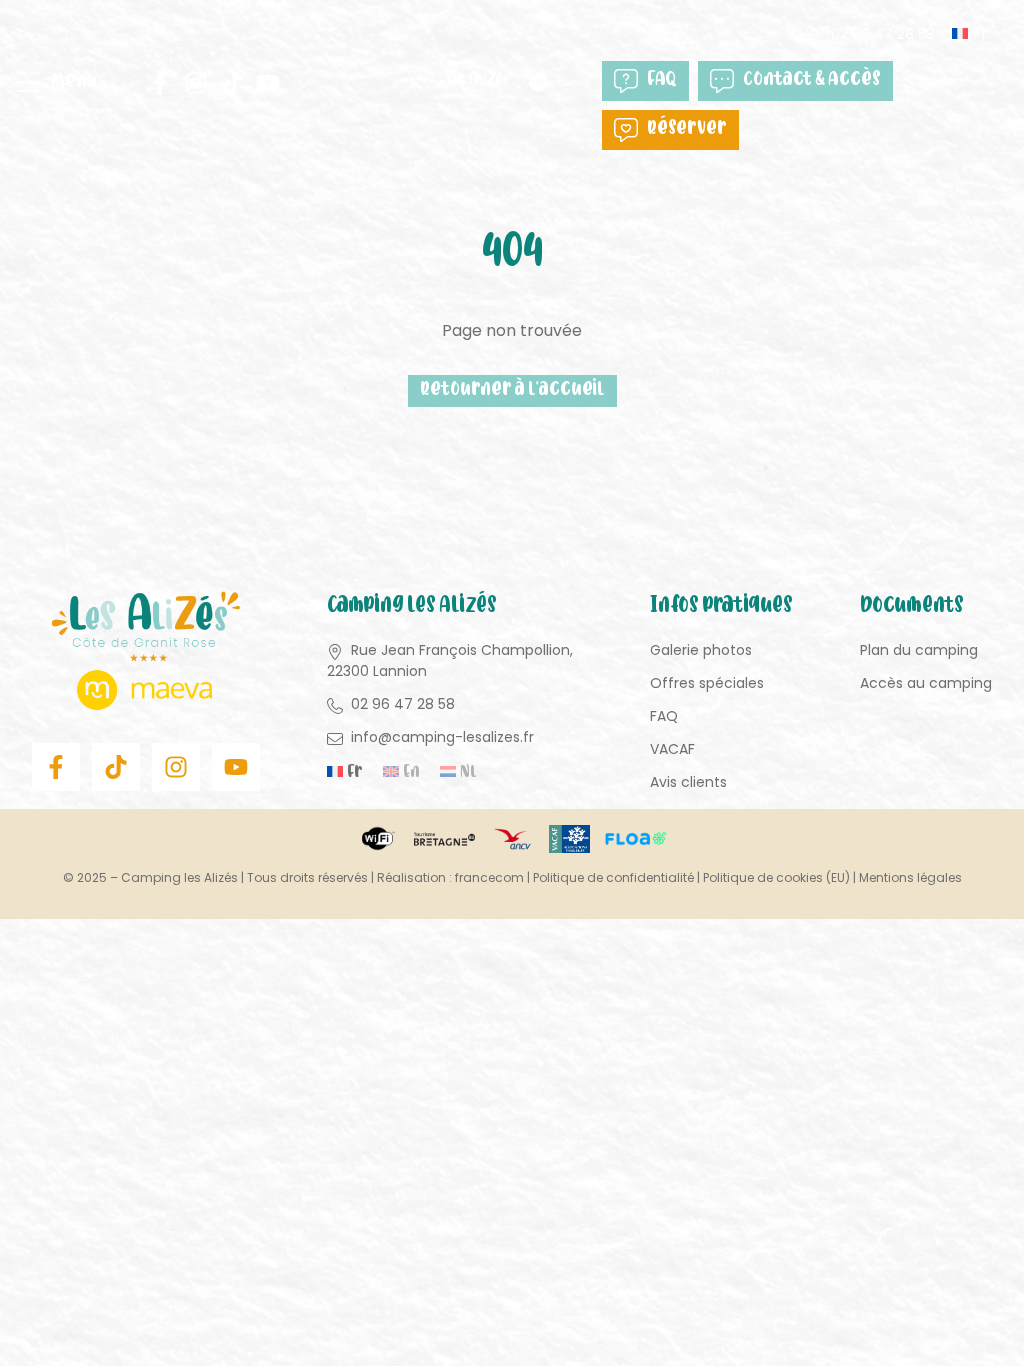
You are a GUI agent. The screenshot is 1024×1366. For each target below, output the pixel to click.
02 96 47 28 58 (883, 34)
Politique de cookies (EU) (776, 877)
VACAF (672, 749)
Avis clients (688, 782)
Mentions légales (910, 877)
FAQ (662, 80)
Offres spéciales (707, 683)
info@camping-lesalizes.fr (442, 737)
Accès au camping (926, 683)
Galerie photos (701, 650)
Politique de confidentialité (613, 877)
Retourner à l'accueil (512, 390)
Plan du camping (919, 650)
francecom (489, 877)
